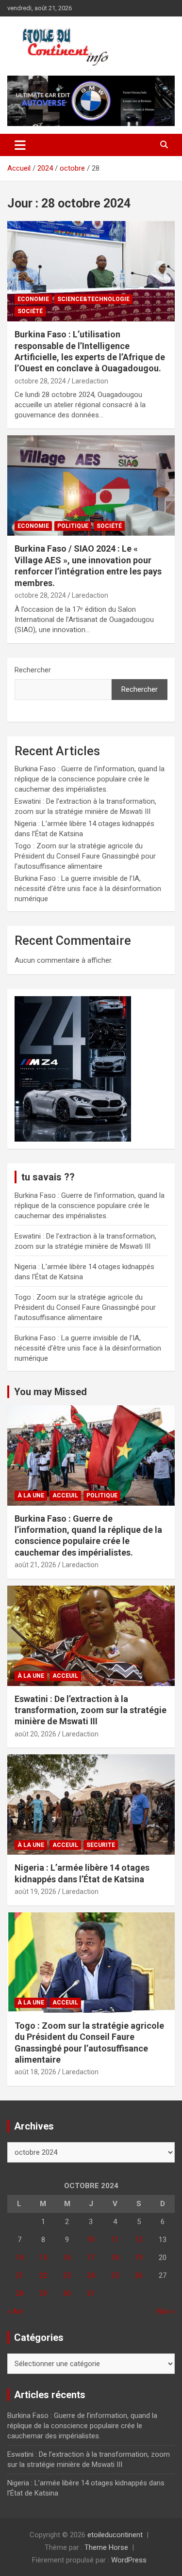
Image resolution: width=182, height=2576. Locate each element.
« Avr (15, 2311)
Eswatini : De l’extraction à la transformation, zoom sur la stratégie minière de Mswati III (91, 1710)
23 (67, 2275)
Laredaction (90, 381)
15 (43, 2258)
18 (115, 2258)
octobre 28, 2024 (40, 381)
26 (139, 2275)
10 (91, 2240)
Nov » (166, 2311)
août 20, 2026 (35, 1734)
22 (43, 2275)
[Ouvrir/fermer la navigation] (20, 145)
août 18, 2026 (35, 2072)
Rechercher (33, 670)
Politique (73, 526)
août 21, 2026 (35, 1565)
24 (91, 2275)
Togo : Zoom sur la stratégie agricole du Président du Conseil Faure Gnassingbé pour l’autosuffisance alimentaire (85, 856)
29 (43, 2293)
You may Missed (50, 1392)
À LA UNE (31, 1495)
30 (67, 2293)
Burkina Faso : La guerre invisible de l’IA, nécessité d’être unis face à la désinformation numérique (88, 889)
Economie (33, 299)
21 (19, 2275)
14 (19, 2258)
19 (139, 2258)
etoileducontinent (115, 2535)
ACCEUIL (65, 1495)
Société (30, 311)
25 (115, 2275)
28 (19, 2293)
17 (91, 2258)
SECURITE (101, 1845)
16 (67, 2258)
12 (139, 2240)
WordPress (129, 2560)
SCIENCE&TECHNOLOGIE (93, 299)
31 (91, 2293)
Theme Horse (106, 2547)
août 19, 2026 (35, 1892)
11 (115, 2240)
